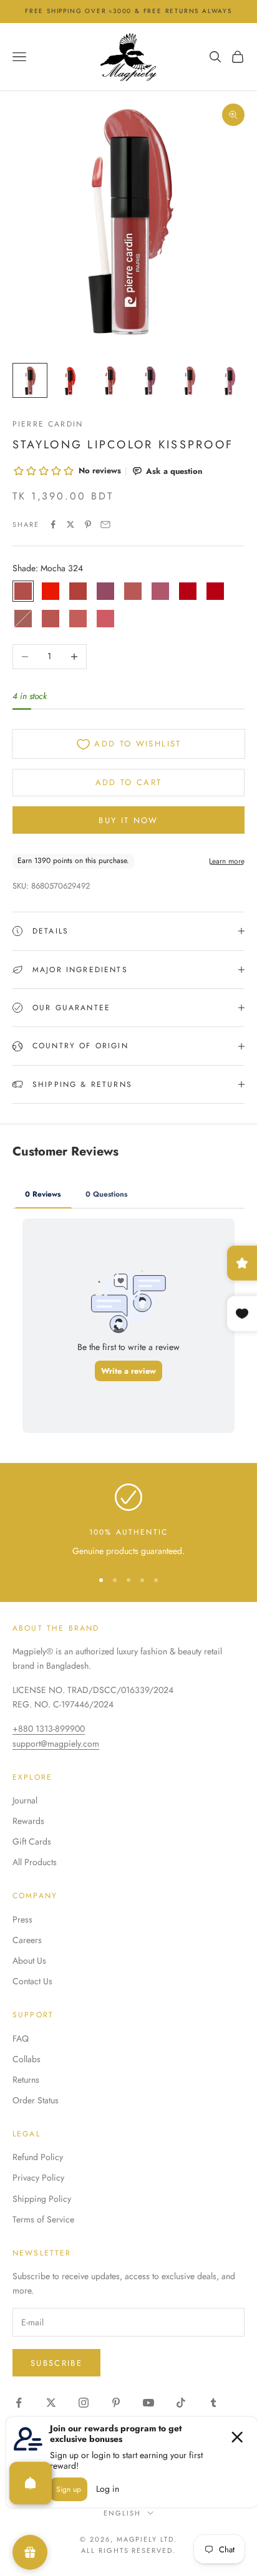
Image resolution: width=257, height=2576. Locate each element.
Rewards (28, 1821)
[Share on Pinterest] (88, 524)
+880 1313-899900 (49, 1729)
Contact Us (32, 1981)
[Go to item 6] (230, 380)
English (122, 2513)
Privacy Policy (38, 2178)
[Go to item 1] (30, 380)
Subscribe (56, 2363)
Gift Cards (32, 1841)
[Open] (31, 2483)
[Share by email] (105, 524)
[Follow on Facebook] (19, 2403)
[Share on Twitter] (70, 524)
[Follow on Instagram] (84, 2403)
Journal (25, 1800)
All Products (35, 1862)
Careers (27, 1940)
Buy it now (128, 820)
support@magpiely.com (56, 1744)
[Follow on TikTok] (181, 2403)
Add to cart (129, 782)
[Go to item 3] (110, 380)
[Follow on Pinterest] (116, 2403)
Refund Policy (38, 2157)
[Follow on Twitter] (51, 2403)
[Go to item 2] (70, 380)
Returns (26, 2080)
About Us (29, 1961)
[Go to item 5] (190, 380)
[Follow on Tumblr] (213, 2403)
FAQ (21, 2038)
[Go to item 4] (150, 380)
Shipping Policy (42, 2199)
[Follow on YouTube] (148, 2403)
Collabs (27, 2059)
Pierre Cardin (48, 424)
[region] (128, 1521)
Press (22, 1919)
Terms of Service (43, 2219)
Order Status (36, 2100)
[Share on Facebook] (53, 524)
